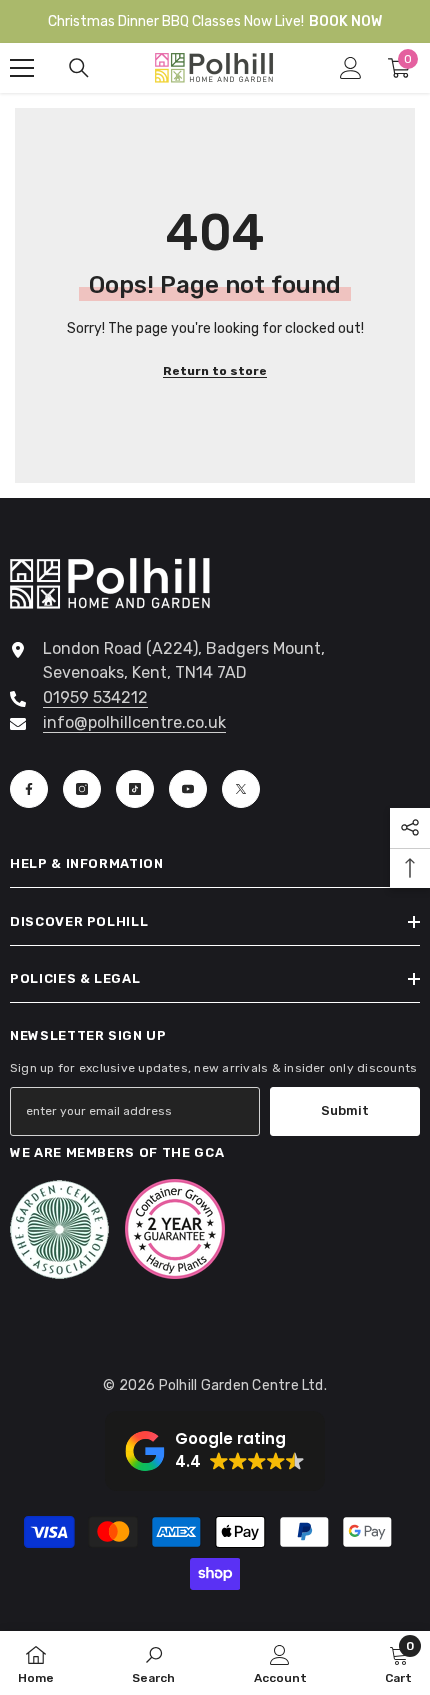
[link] (153, 1663)
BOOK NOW (345, 21)
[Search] (79, 68)
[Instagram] (82, 789)
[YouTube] (188, 789)
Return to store (215, 371)
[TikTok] (135, 789)
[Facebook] (29, 789)
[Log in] (351, 68)
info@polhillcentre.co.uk (134, 722)
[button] (215, 1451)
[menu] (22, 68)
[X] (241, 789)
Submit (345, 1110)
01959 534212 (95, 697)
